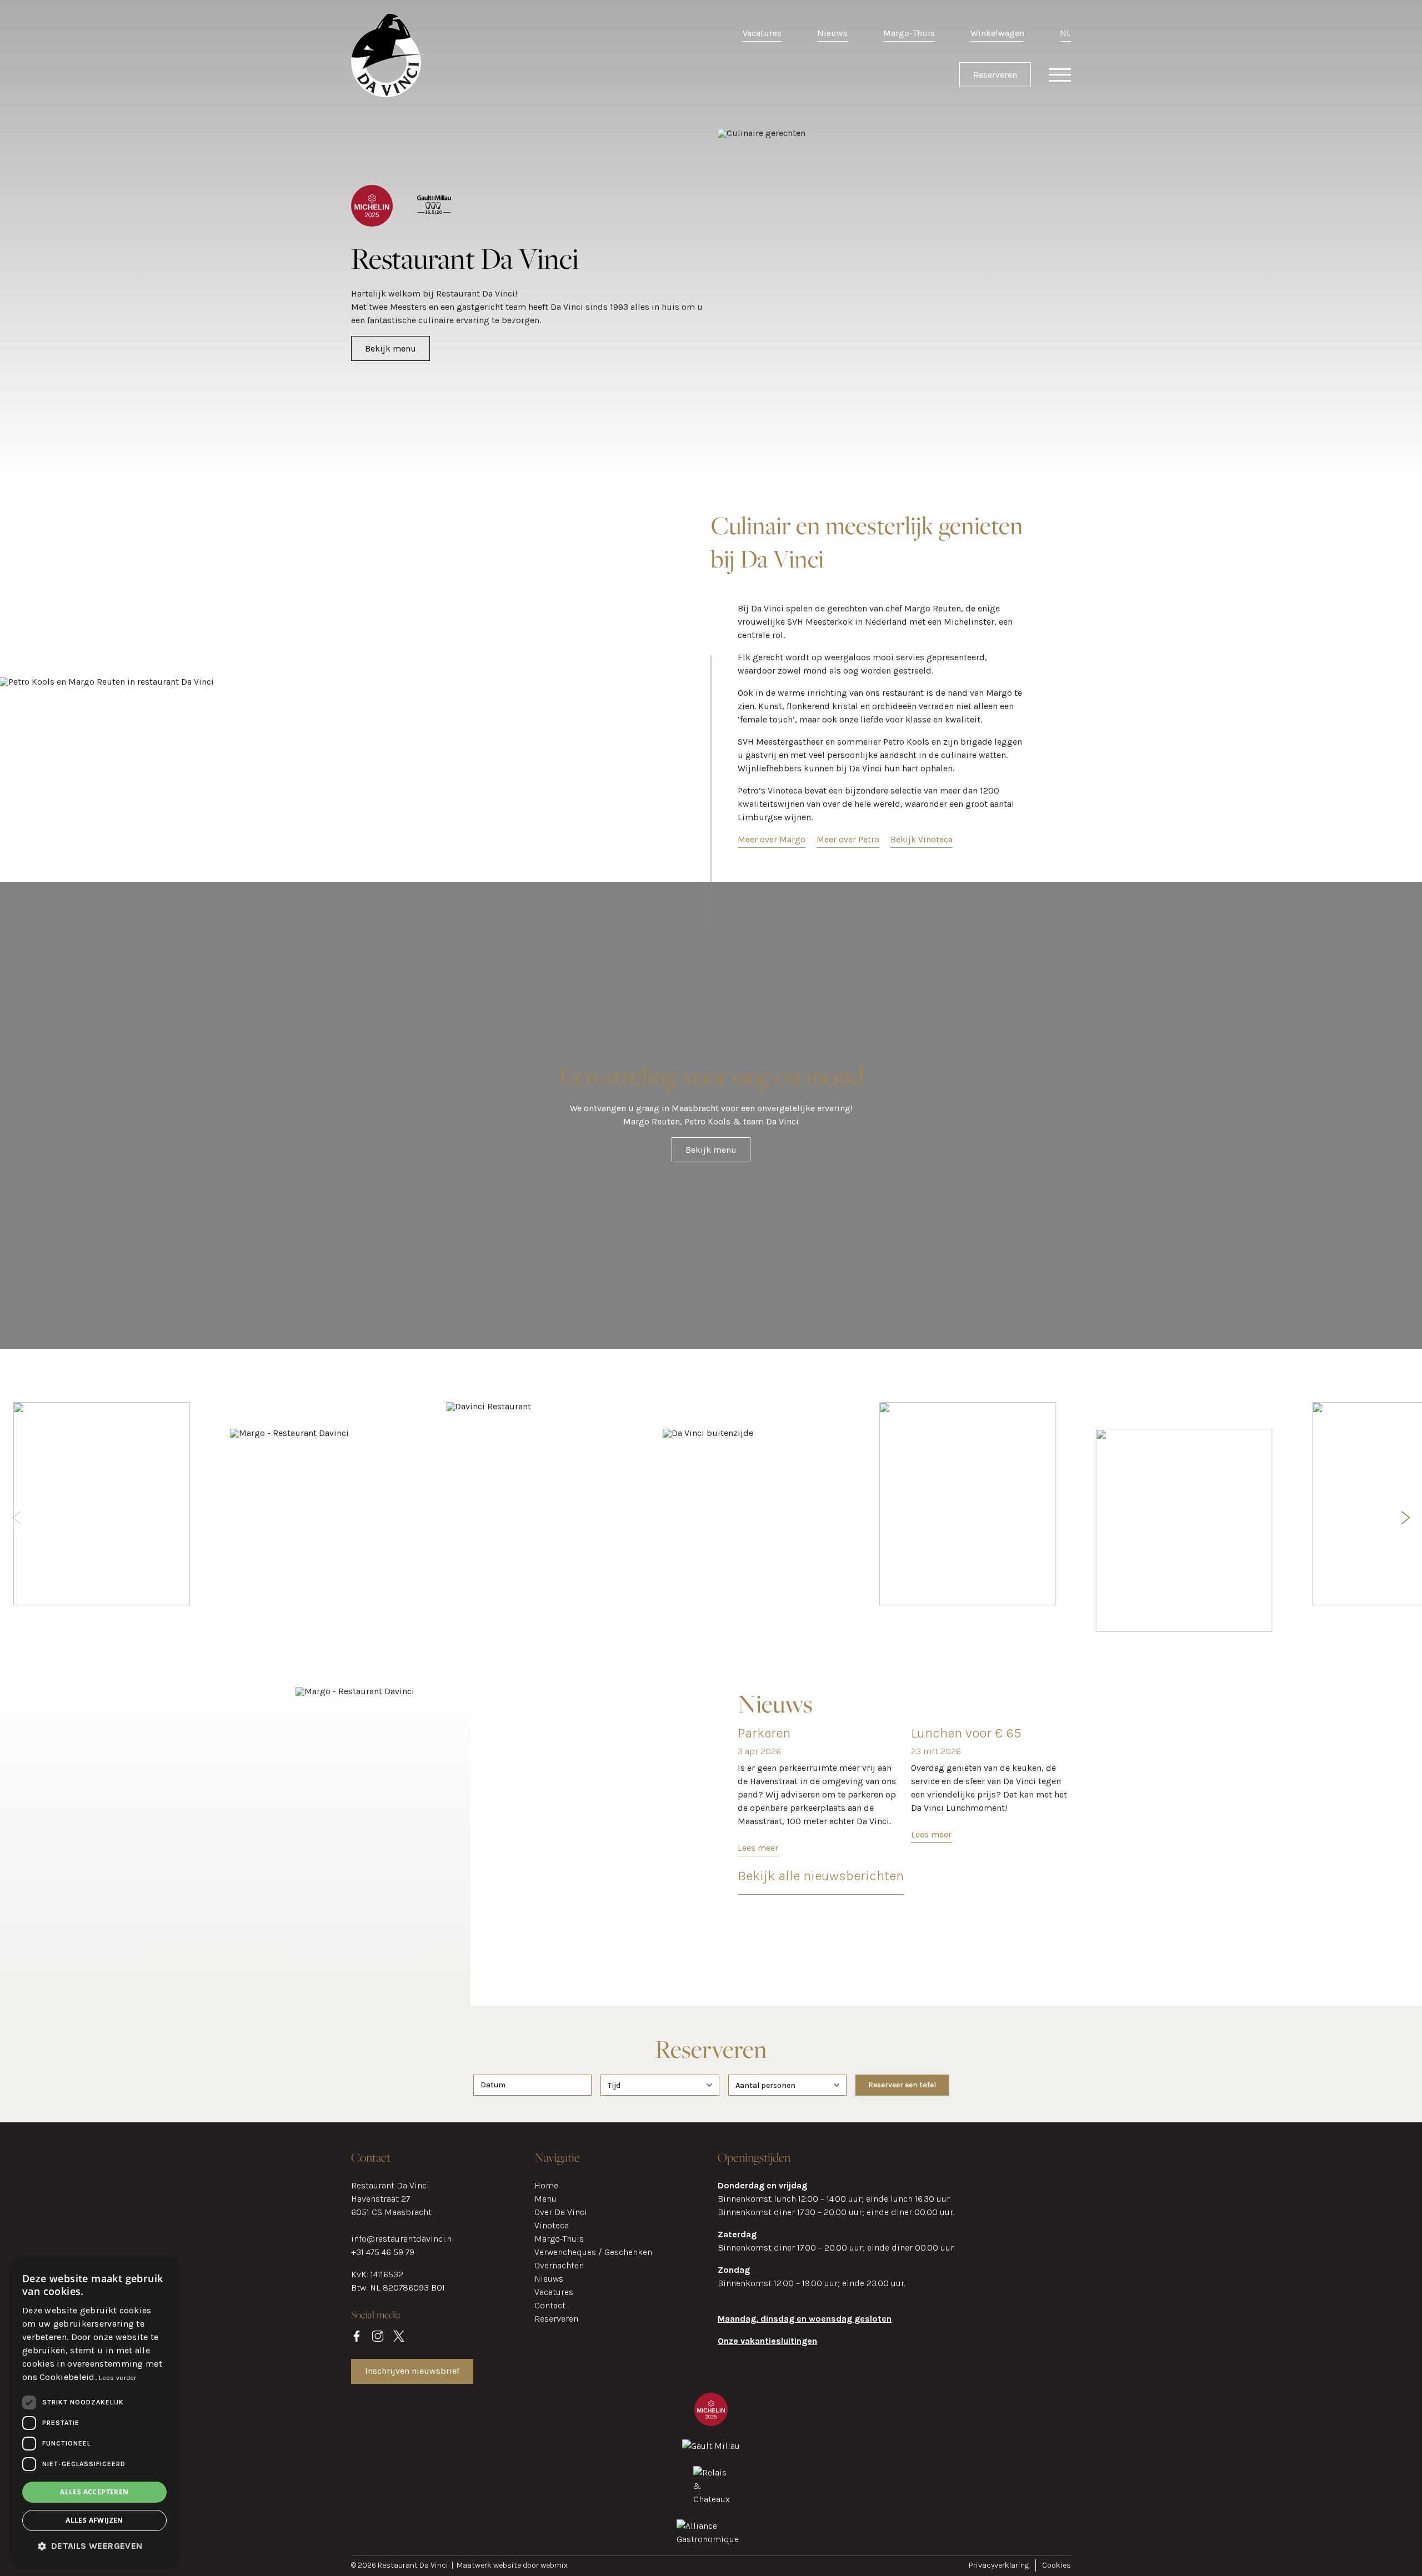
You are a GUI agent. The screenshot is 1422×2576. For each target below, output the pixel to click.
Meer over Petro (848, 839)
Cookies (1057, 2565)
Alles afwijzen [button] (94, 2520)
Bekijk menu (390, 348)
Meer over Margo (772, 839)
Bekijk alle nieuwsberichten (821, 1876)
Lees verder (117, 2378)
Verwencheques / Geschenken (593, 2252)
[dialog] (94, 2412)
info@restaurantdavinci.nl (403, 2239)
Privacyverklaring (999, 2565)
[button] (94, 2546)
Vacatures (762, 33)
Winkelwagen (997, 33)
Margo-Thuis (909, 33)
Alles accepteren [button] (94, 2492)
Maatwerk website (490, 2565)
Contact (550, 2305)
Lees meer (758, 1848)
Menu (545, 2199)
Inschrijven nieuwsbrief (412, 2371)
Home (546, 2185)
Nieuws (832, 33)
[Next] (1404, 1518)
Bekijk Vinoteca (922, 839)
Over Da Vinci (561, 2212)
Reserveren (995, 75)
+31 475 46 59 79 (383, 2252)
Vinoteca (552, 2225)
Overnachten (559, 2265)
